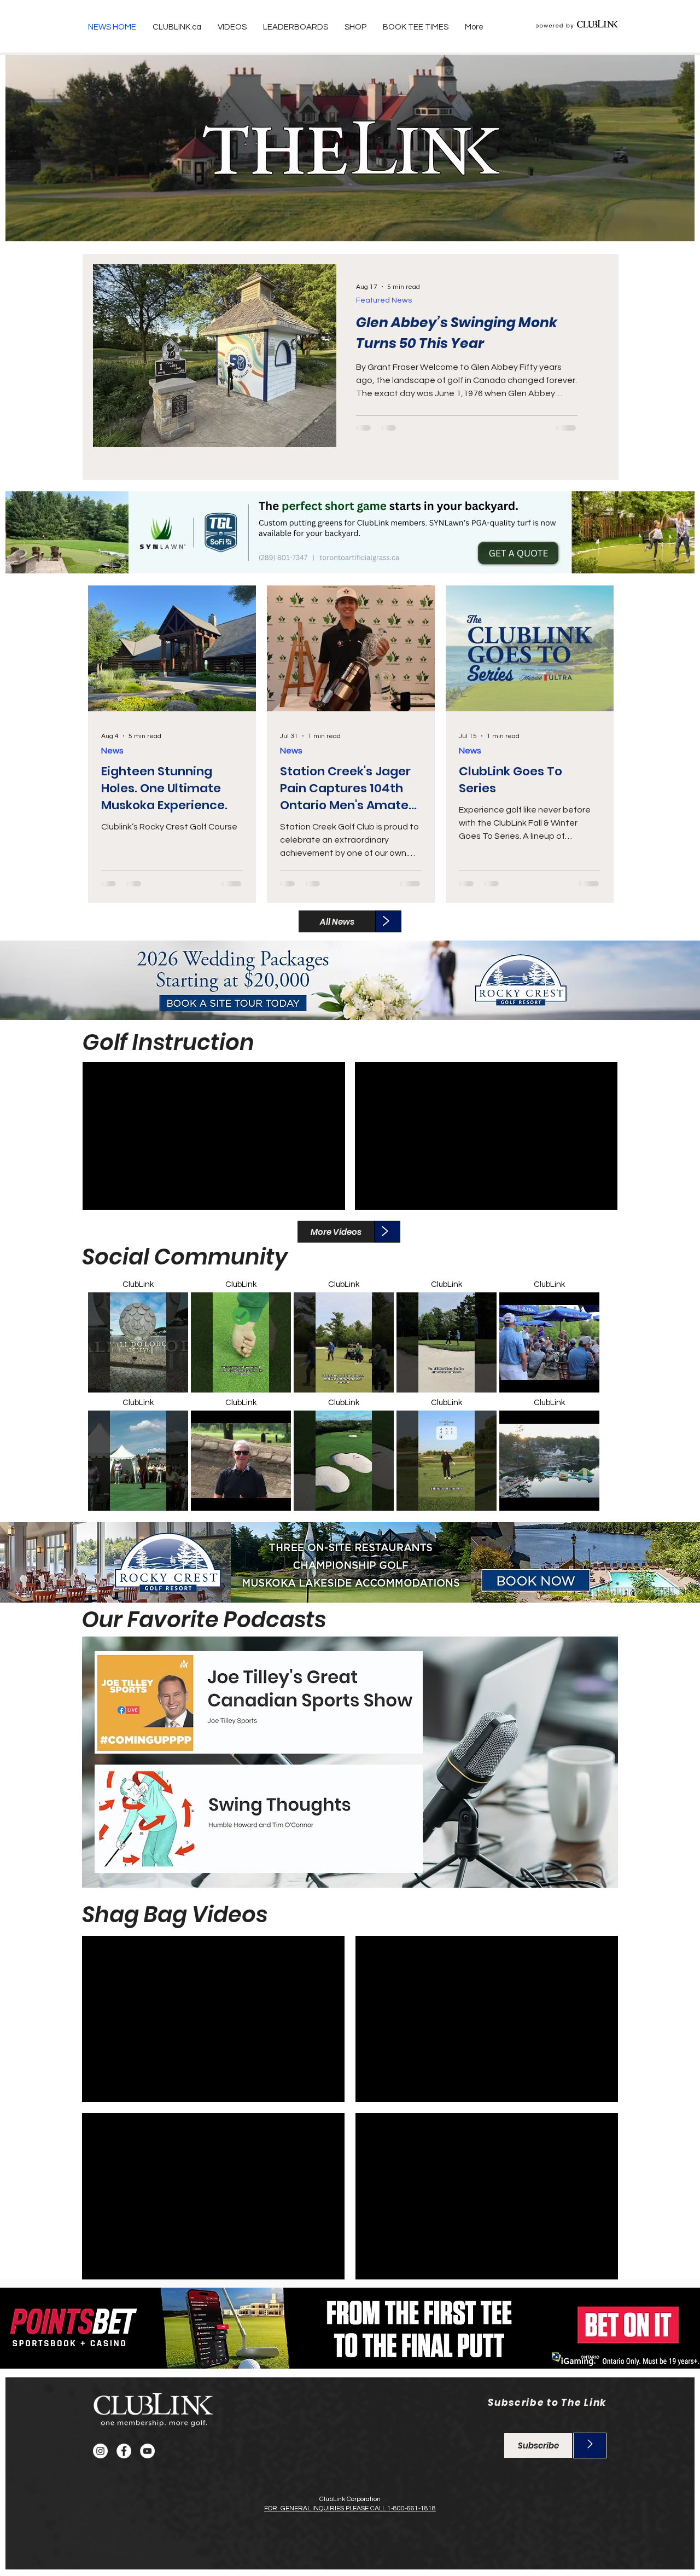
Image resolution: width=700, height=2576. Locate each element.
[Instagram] (100, 2451)
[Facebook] (124, 2451)
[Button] (351, 528)
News (112, 751)
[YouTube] (147, 2451)
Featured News (384, 300)
